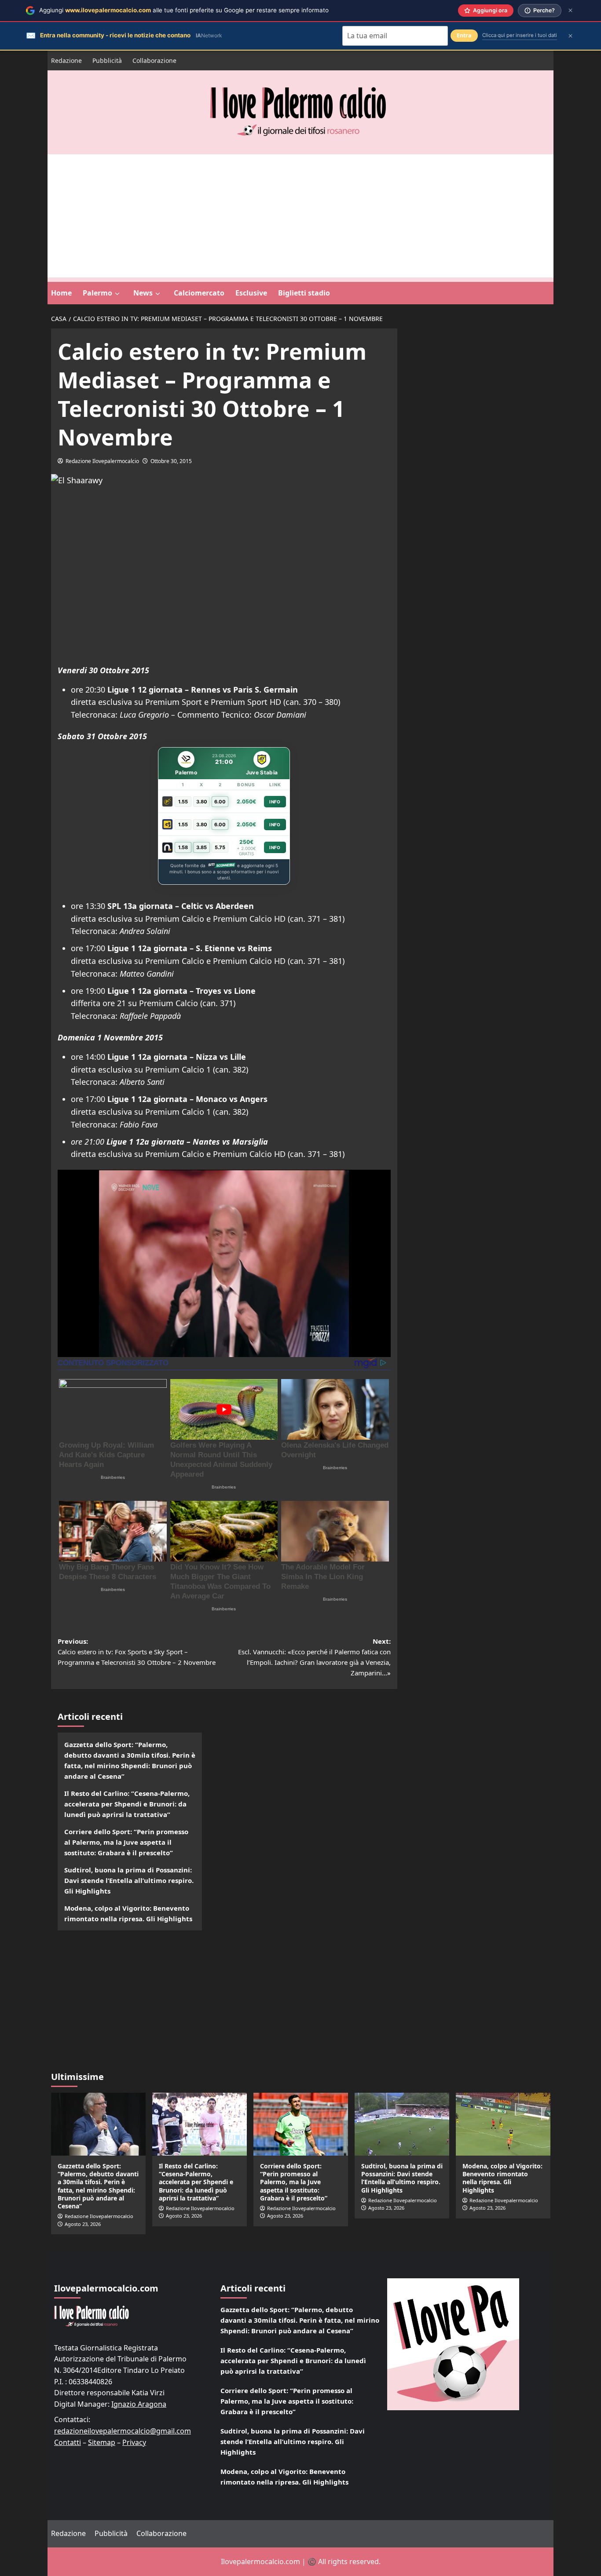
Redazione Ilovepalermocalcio (102, 461)
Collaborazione (154, 60)
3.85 (202, 847)
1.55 (183, 802)
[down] (117, 294)
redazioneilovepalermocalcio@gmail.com (123, 2431)
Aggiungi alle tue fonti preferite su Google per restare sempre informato (184, 10)
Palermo (97, 293)
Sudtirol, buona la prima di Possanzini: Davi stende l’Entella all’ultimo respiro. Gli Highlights (129, 1880)
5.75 (220, 847)
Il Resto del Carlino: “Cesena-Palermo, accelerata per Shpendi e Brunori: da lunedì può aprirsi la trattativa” (127, 1804)
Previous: (137, 1652)
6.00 (220, 802)
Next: (314, 1657)
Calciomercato (199, 293)
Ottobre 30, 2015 (171, 461)
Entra (464, 35)
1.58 (183, 847)
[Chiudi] (570, 10)
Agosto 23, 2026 (83, 2224)
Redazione (66, 60)
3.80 (202, 802)
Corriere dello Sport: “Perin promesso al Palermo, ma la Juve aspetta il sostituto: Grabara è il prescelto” (126, 1842)
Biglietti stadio (304, 293)
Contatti (68, 2442)
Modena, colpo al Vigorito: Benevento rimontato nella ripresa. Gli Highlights (128, 1913)
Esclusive (251, 293)
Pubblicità (107, 60)
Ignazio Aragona (139, 2404)
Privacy (134, 2442)
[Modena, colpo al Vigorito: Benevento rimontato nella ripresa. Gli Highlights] (503, 2124)
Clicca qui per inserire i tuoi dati (520, 35)
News (143, 293)
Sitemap (102, 2442)
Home (61, 293)
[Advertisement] (300, 216)
